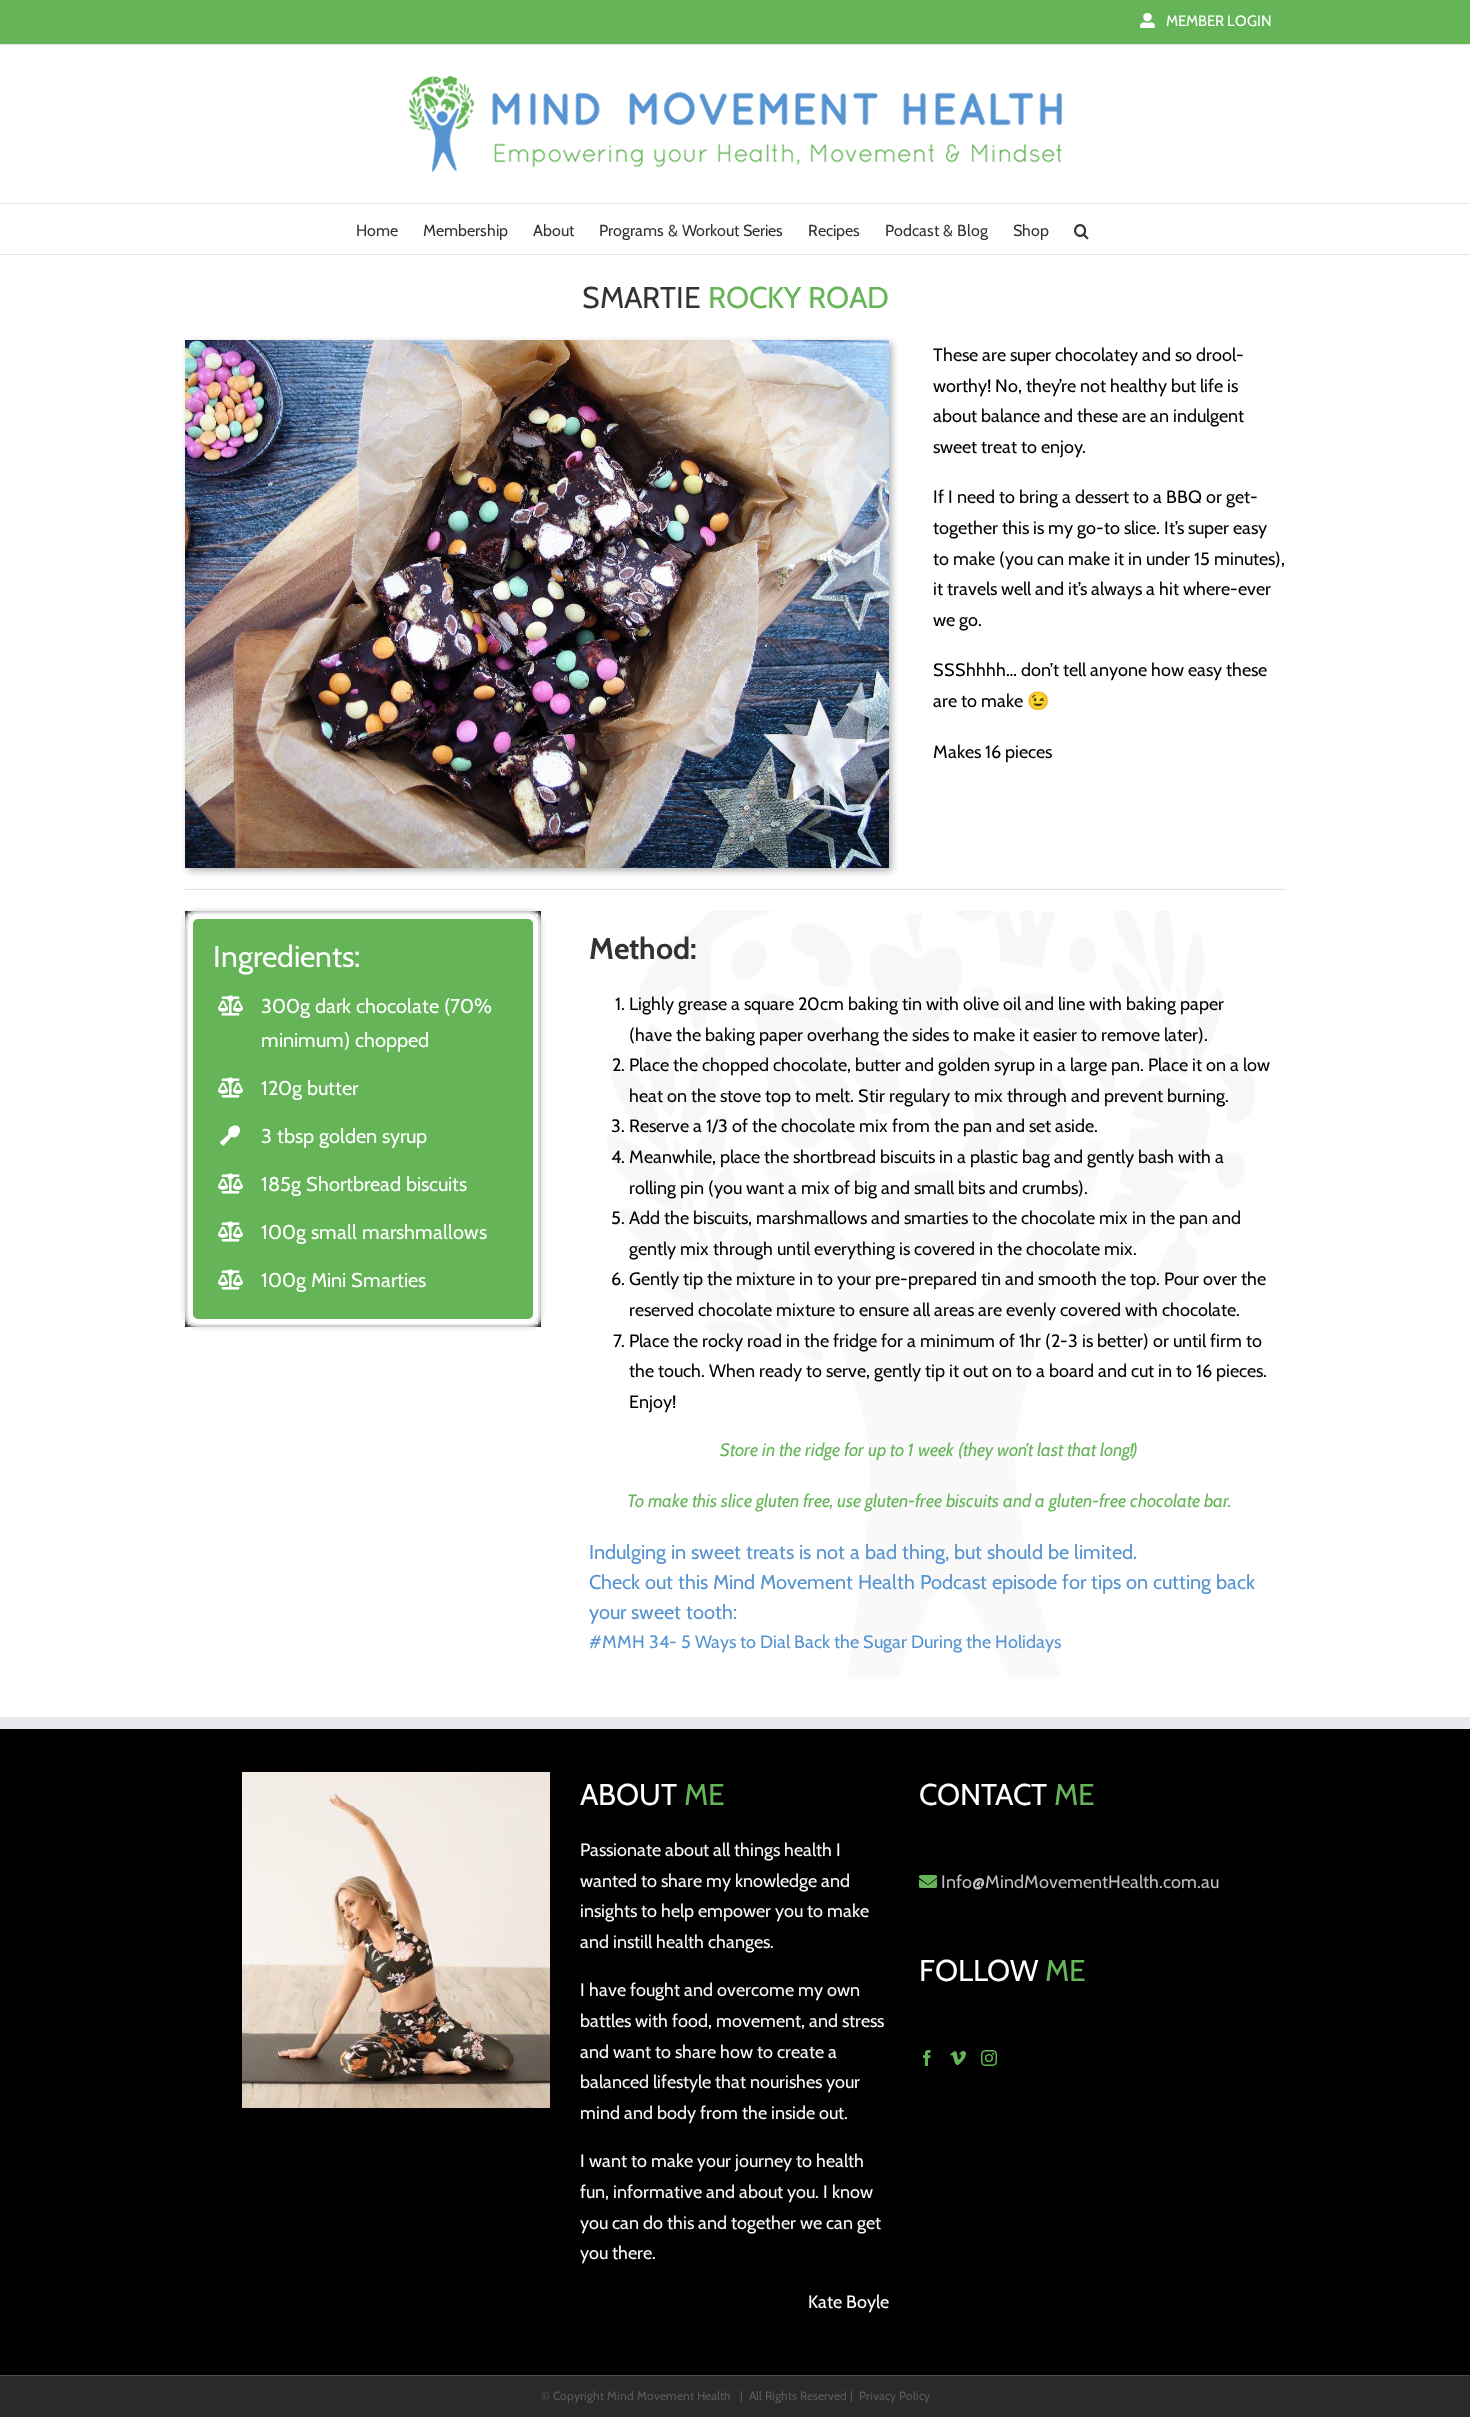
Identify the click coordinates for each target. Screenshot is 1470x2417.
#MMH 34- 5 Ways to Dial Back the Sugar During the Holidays (825, 1642)
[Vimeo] (958, 2058)
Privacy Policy (894, 2395)
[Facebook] (927, 2058)
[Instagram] (989, 2058)
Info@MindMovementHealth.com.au (1080, 1882)
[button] (1081, 229)
